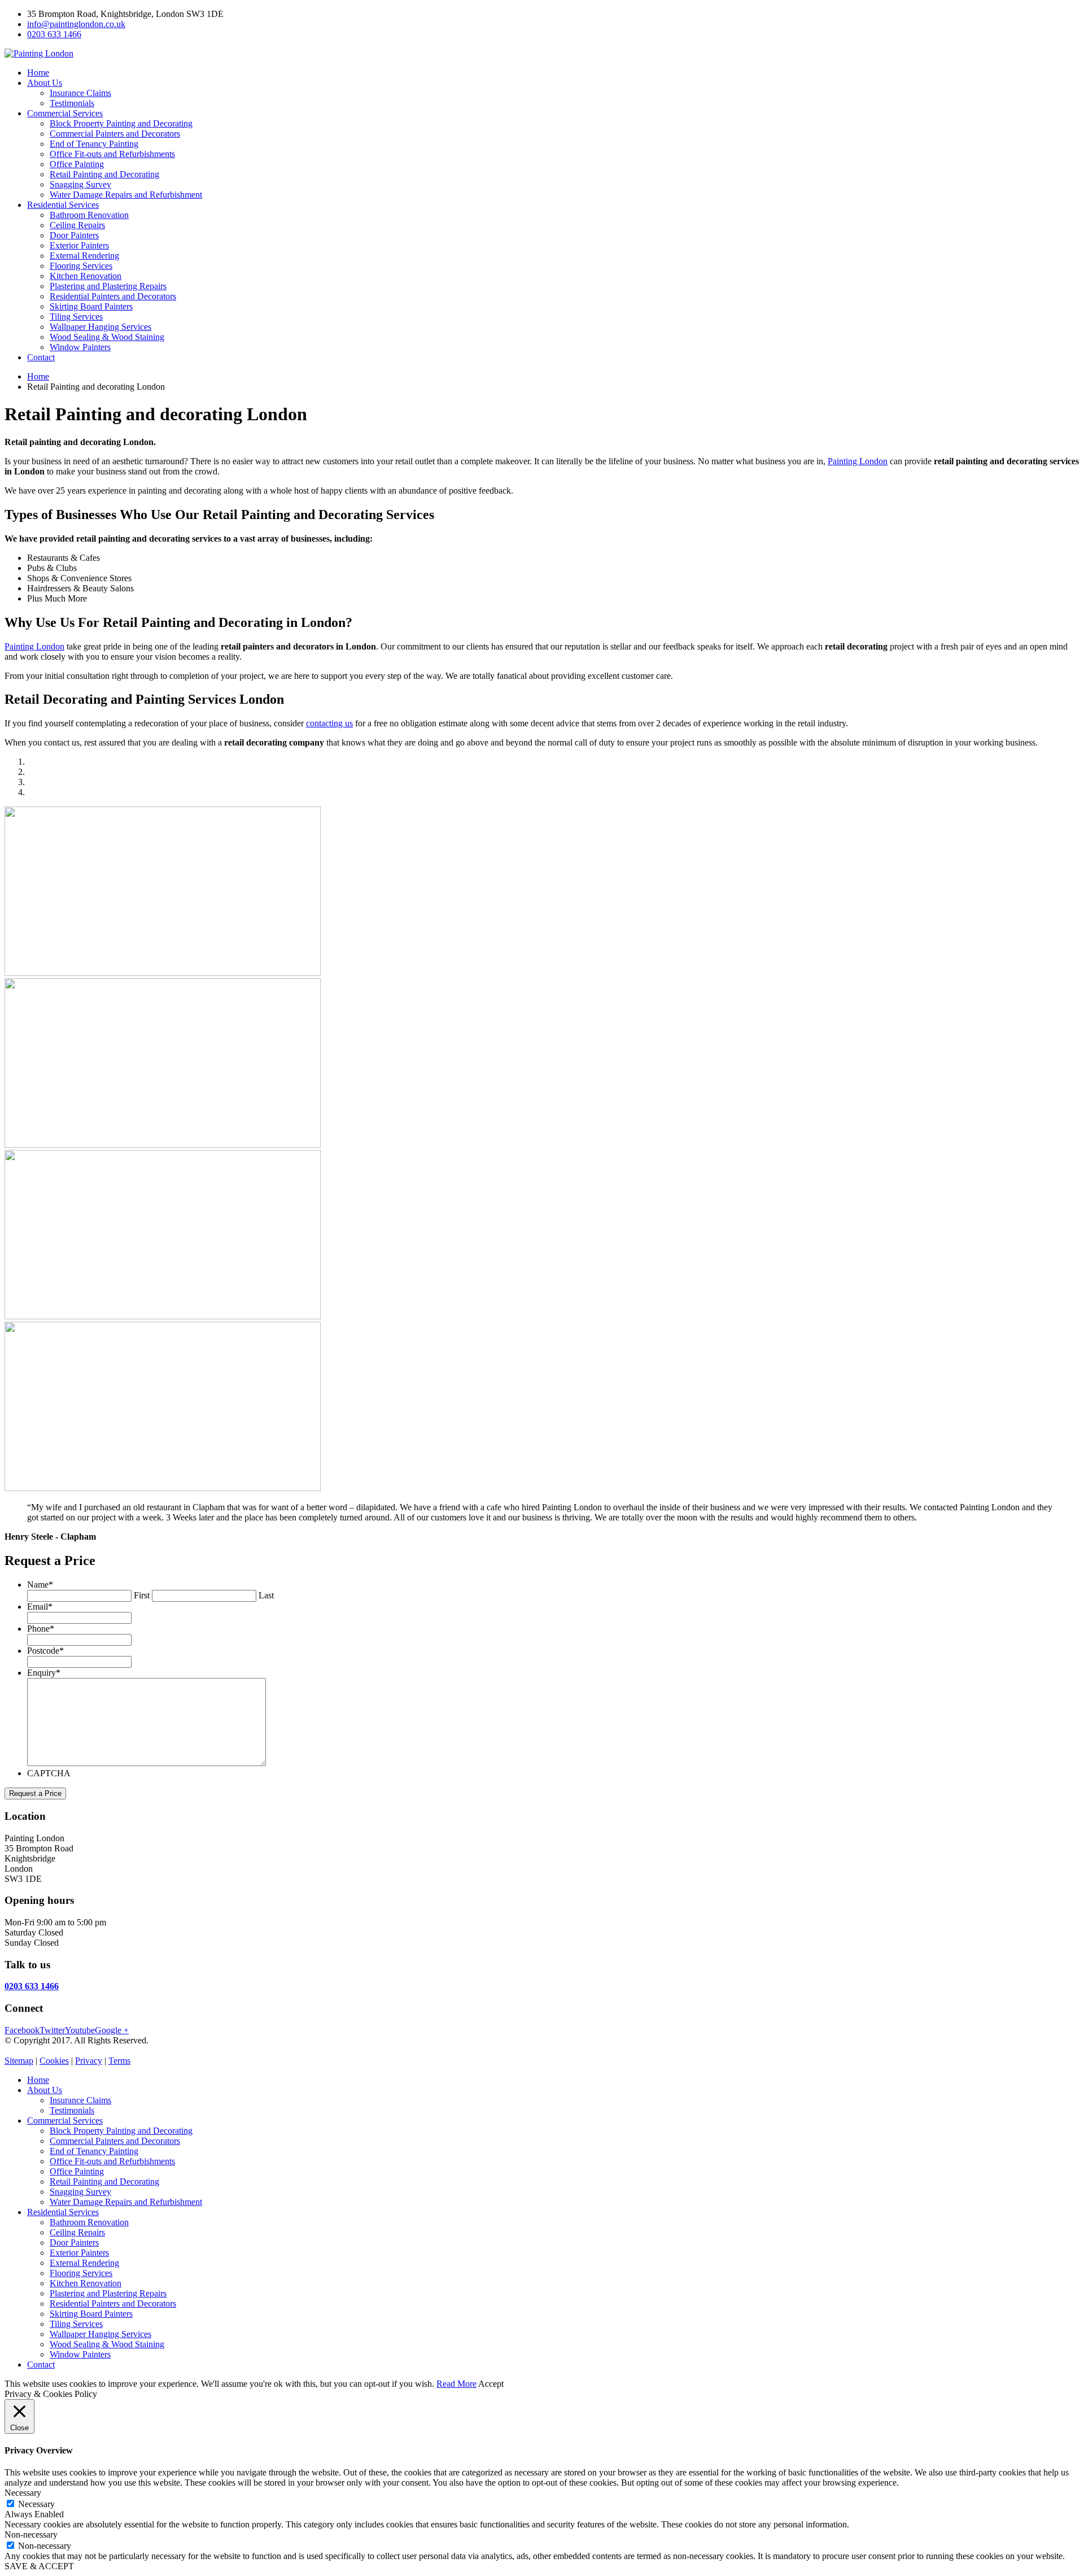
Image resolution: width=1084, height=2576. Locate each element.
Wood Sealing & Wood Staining (107, 337)
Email (40, 1607)
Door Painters (74, 235)
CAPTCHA (49, 1773)
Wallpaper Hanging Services (100, 327)
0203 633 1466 (54, 34)
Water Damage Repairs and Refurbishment (126, 195)
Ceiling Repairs (77, 225)
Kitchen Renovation (86, 276)
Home (38, 73)
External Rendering (84, 256)
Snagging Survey (80, 184)
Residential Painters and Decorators (113, 296)
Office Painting (77, 164)
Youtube (80, 2030)
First (142, 1595)
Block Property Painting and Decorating (121, 123)
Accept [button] (491, 2384)
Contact (41, 357)
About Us (45, 83)
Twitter (52, 2030)
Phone (41, 1629)
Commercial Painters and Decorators (115, 134)
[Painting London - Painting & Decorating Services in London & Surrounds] (39, 53)
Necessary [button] (23, 2493)
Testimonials (72, 103)
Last (266, 1595)
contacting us (329, 723)
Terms (119, 2061)
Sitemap (19, 2061)
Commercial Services (65, 113)
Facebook (22, 2030)
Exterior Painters (79, 245)
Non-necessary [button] (31, 2534)
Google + (112, 2030)
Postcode (45, 1651)
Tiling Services (76, 317)
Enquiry (44, 1673)
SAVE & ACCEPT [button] (39, 2566)
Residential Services (63, 205)
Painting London (858, 461)
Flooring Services (81, 266)
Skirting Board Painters (91, 306)
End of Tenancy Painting (94, 144)
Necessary (36, 2504)
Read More (456, 2384)
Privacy (89, 2061)
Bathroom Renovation (89, 215)
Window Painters (80, 347)
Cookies (54, 2061)
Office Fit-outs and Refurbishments (112, 154)
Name (40, 1585)
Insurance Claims (80, 93)
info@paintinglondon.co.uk (76, 24)
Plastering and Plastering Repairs (108, 286)
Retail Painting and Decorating (104, 174)
